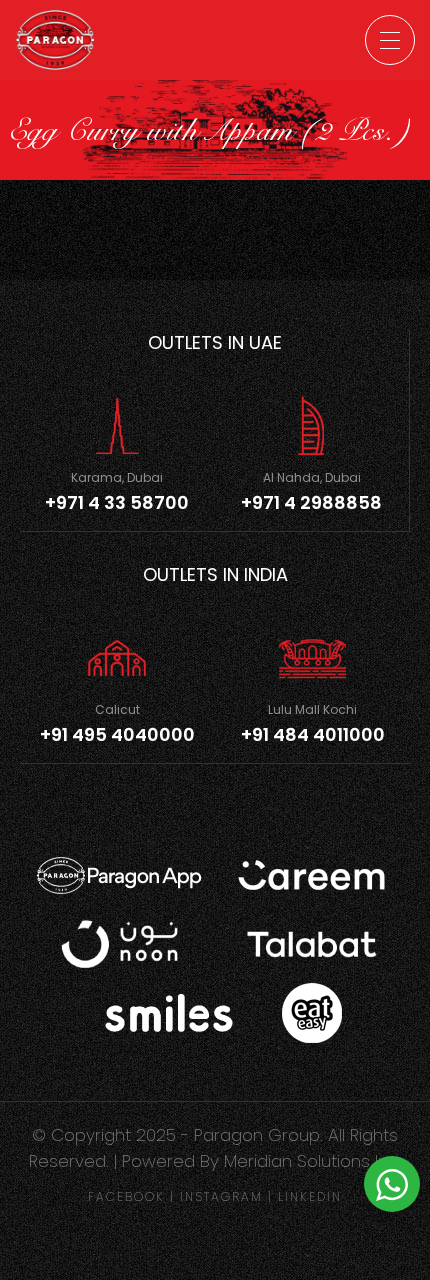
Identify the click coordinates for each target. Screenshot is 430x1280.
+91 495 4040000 (117, 734)
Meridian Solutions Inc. (313, 1161)
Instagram (221, 1196)
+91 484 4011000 (313, 734)
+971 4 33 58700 (117, 502)
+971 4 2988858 (311, 502)
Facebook (126, 1196)
